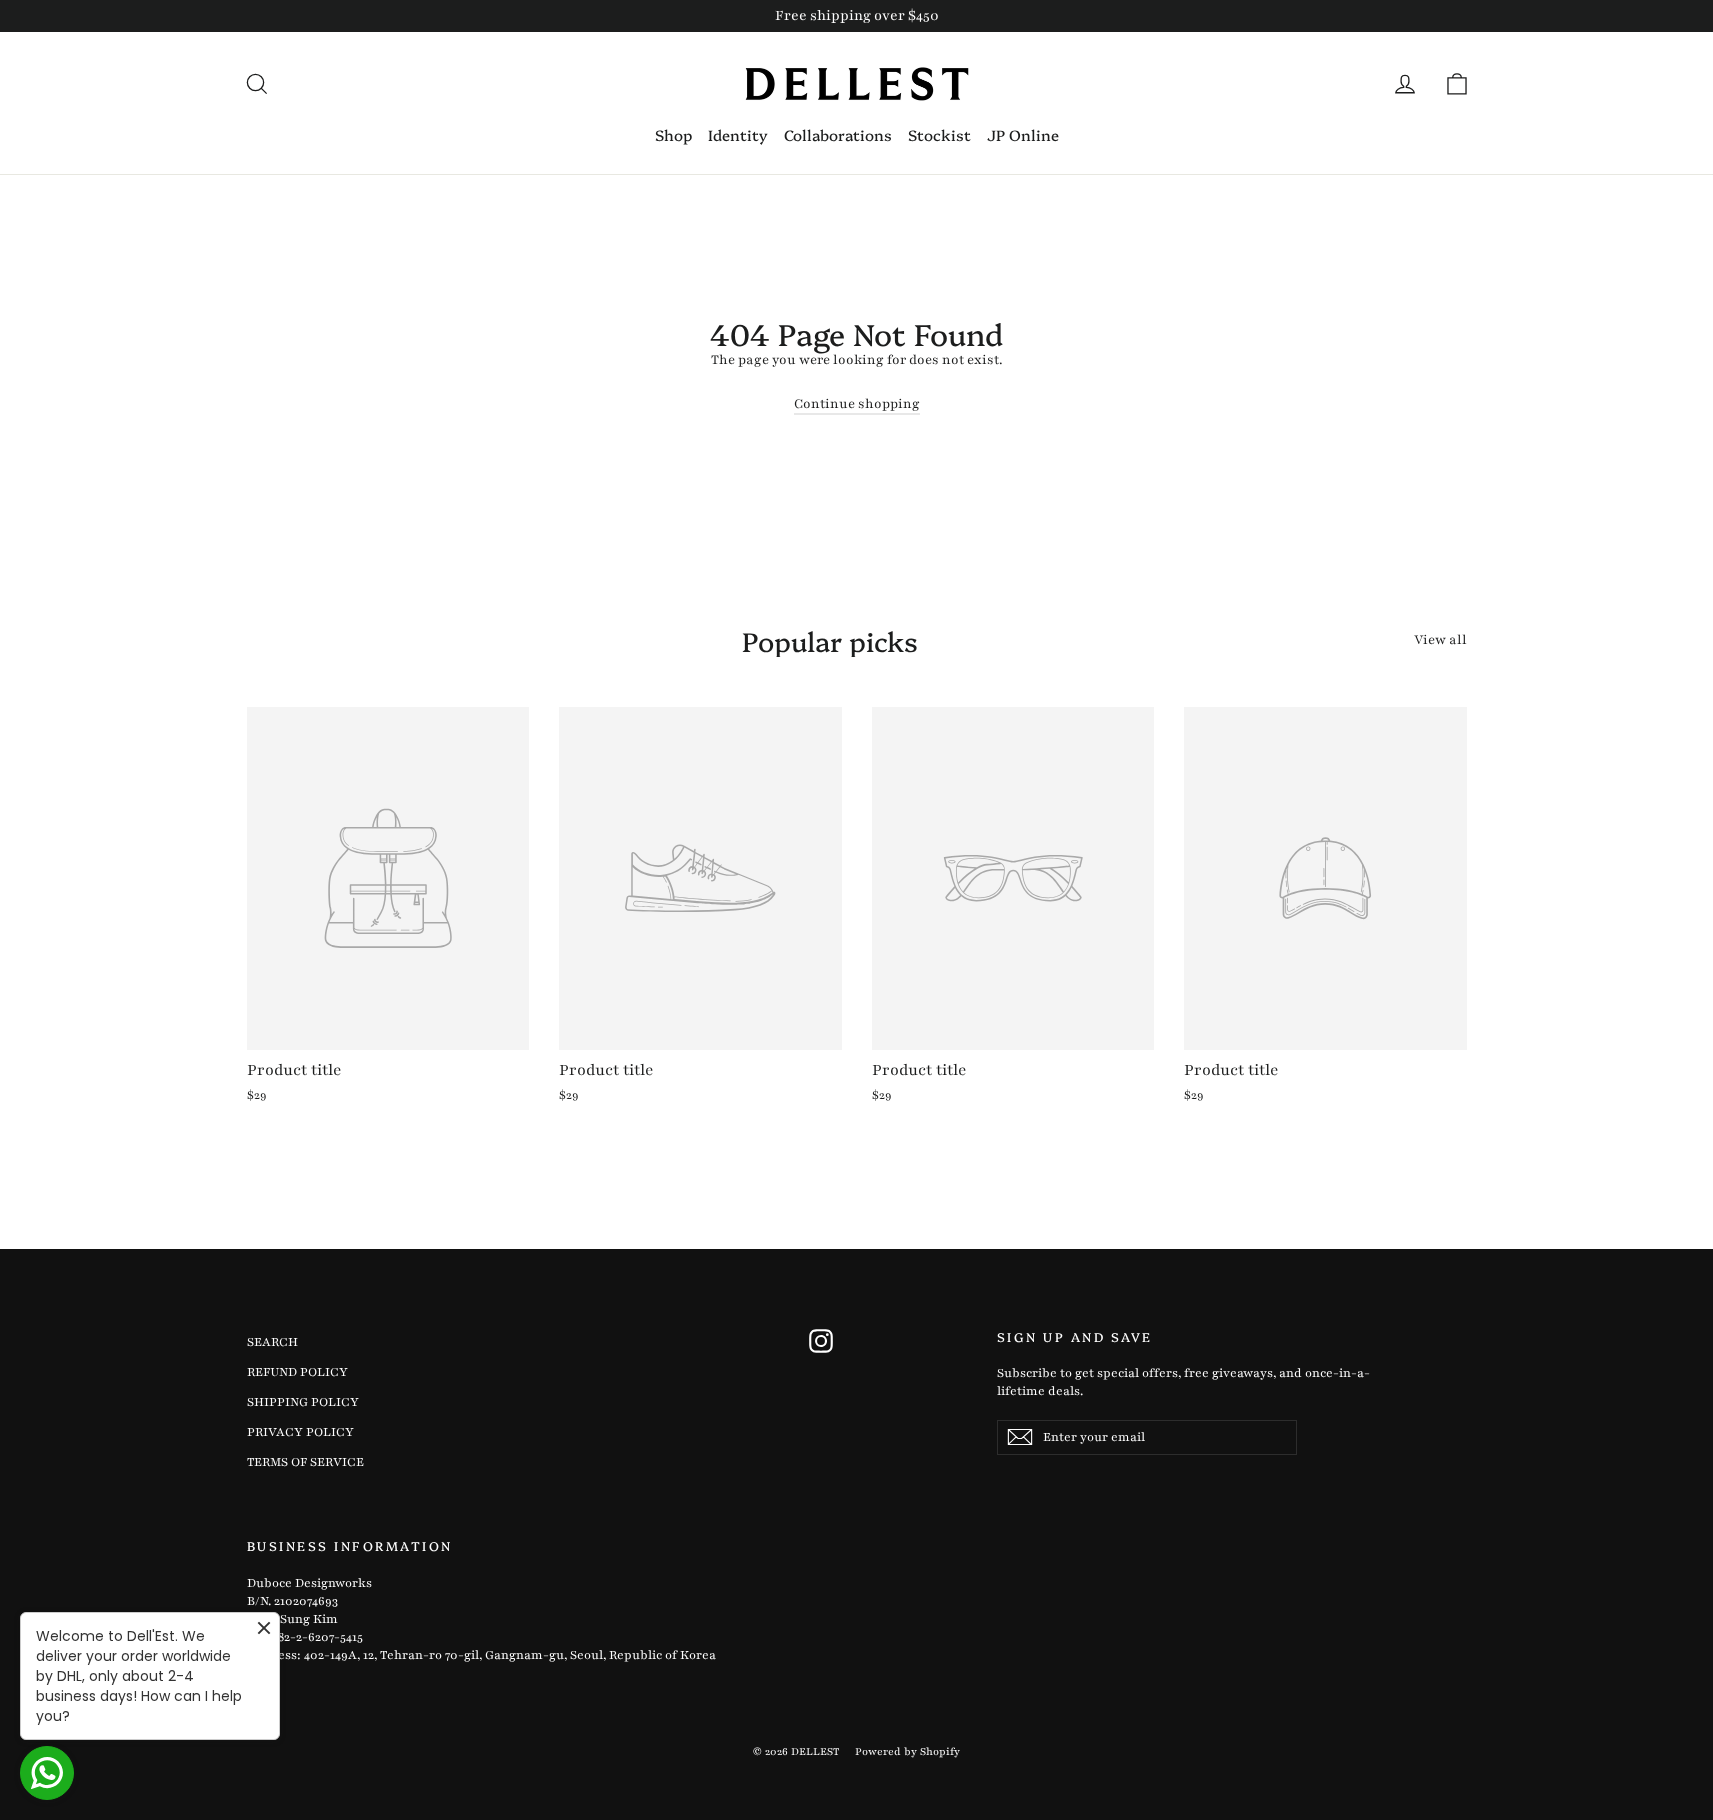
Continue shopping (857, 404)
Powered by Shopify (907, 1751)
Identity (738, 134)
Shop (673, 134)
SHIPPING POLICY (303, 1402)
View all (1440, 640)
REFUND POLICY (297, 1372)
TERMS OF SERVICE (305, 1462)
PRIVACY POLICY (300, 1432)
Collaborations (838, 134)
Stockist (939, 134)
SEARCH (272, 1342)
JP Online (1023, 134)
